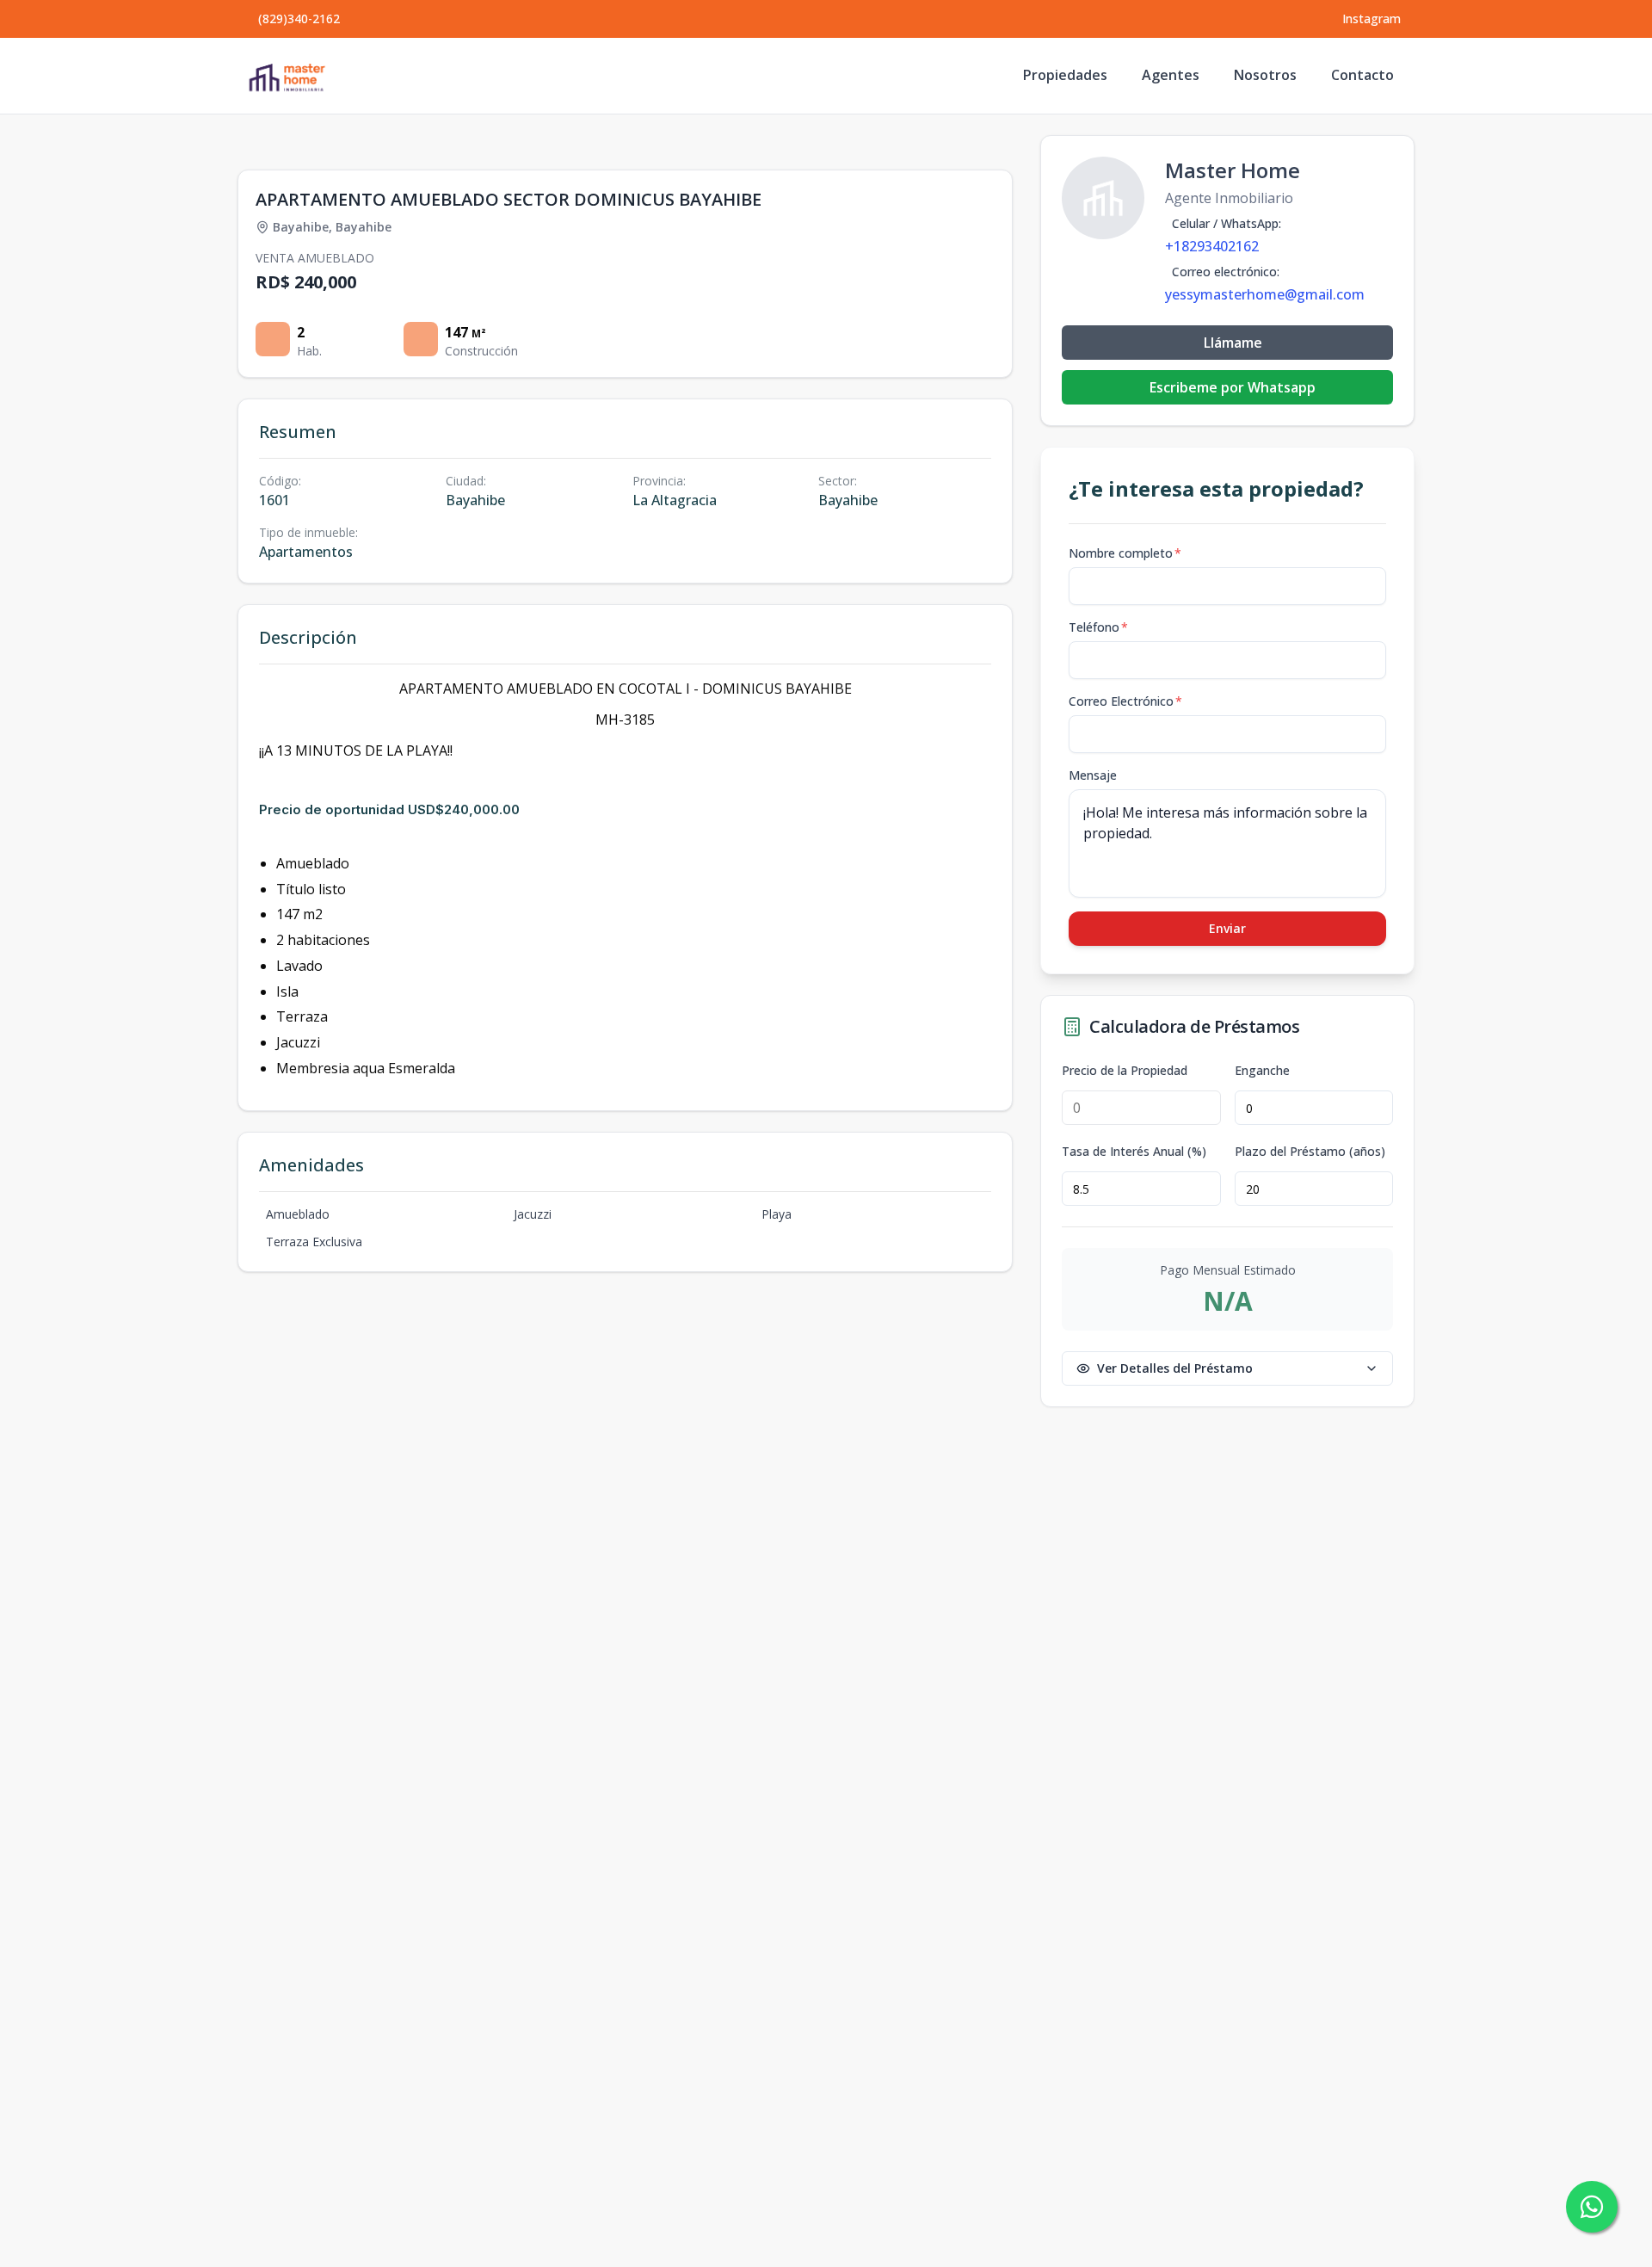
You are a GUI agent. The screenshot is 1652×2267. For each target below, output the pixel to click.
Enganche (1262, 1071)
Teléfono (1098, 627)
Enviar (1227, 928)
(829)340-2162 (299, 19)
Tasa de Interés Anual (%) (1134, 1152)
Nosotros (1265, 75)
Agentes (1171, 75)
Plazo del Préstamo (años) (1310, 1152)
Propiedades (1065, 75)
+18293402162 (1212, 246)
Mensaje (1093, 775)
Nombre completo (1125, 553)
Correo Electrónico (1125, 701)
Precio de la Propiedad (1125, 1071)
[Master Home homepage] (287, 76)
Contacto (1362, 75)
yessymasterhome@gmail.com (1265, 294)
